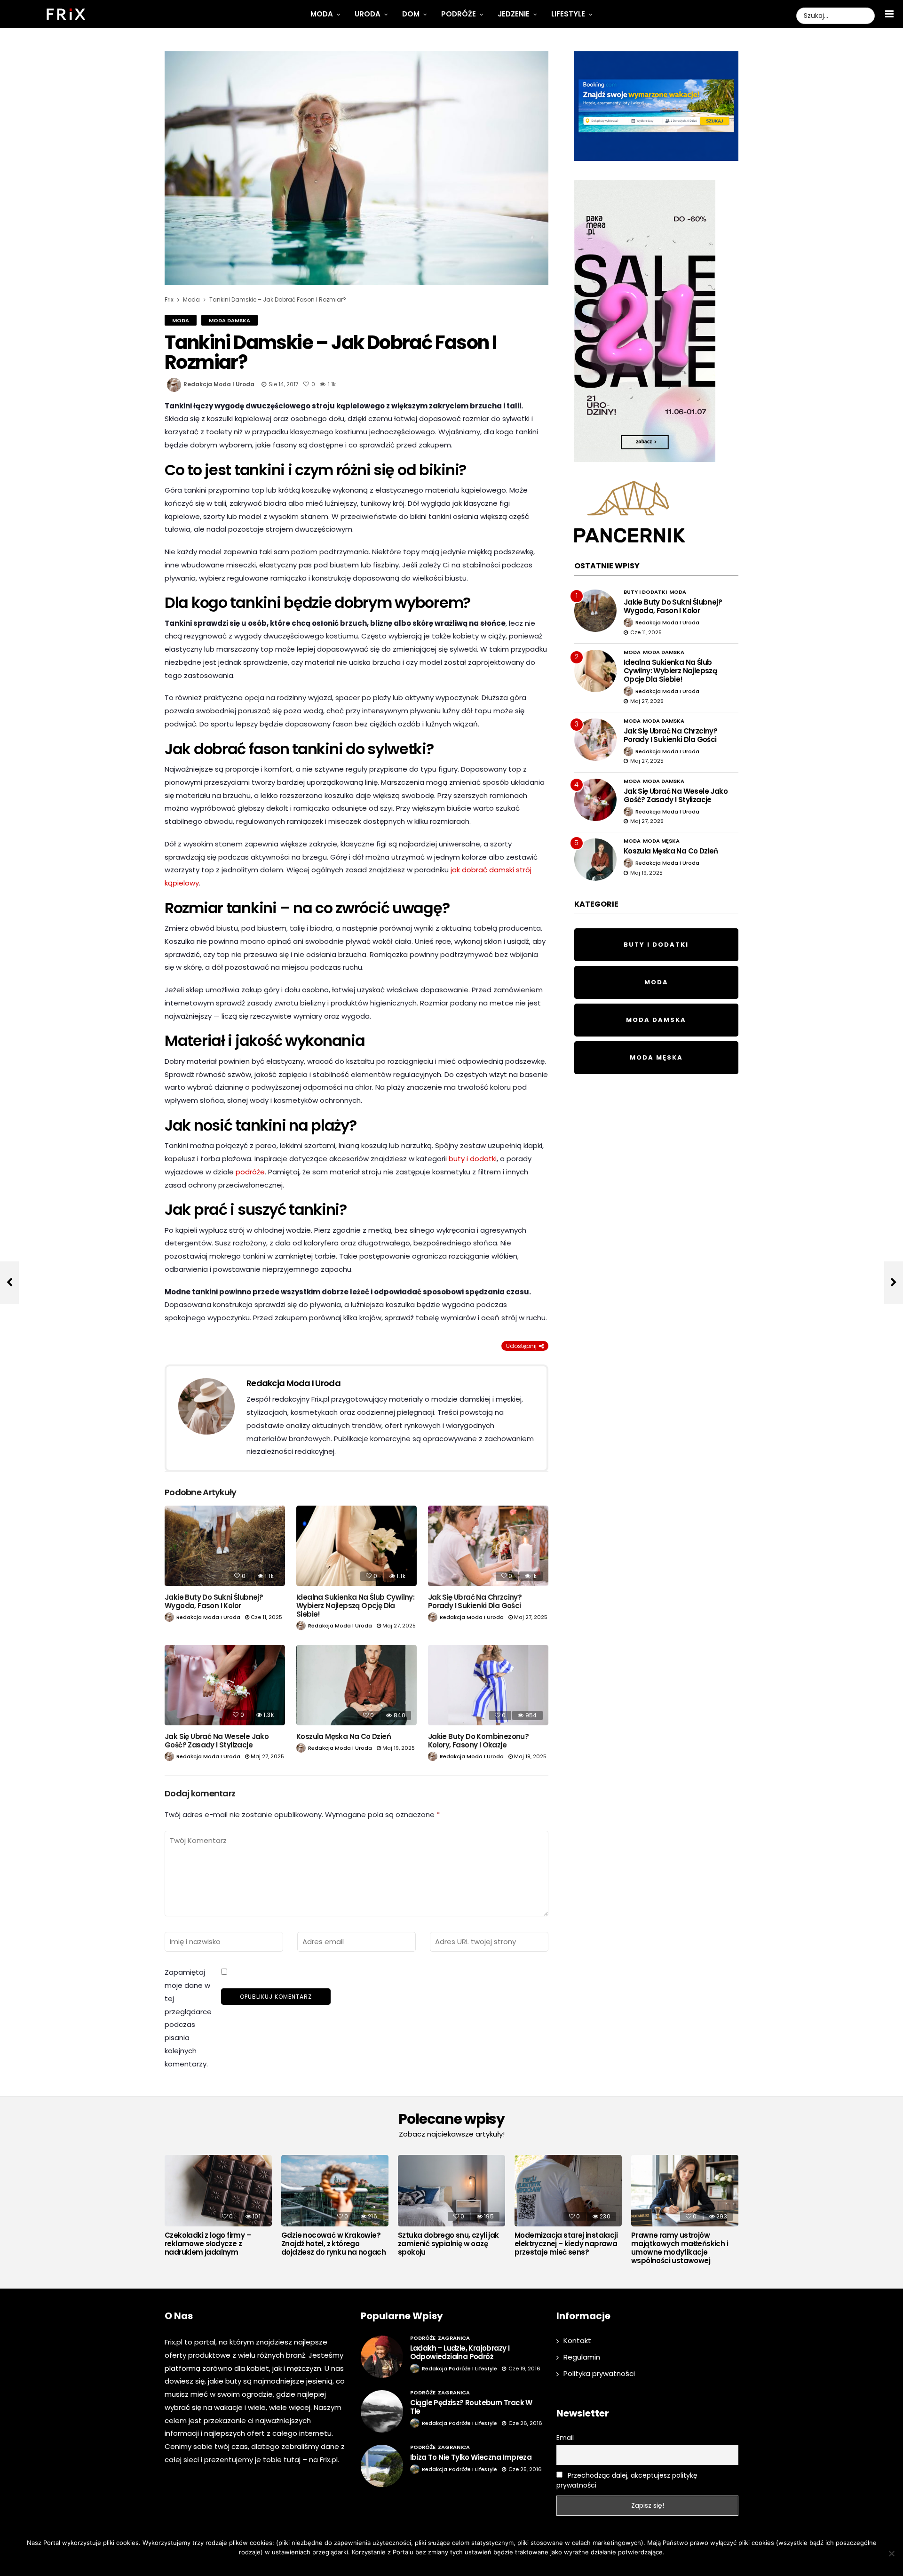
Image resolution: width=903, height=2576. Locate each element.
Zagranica (454, 2338)
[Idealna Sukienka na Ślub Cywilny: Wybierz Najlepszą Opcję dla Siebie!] (356, 1546)
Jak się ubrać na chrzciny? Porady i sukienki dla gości (475, 1601)
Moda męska (661, 841)
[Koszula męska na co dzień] (356, 1685)
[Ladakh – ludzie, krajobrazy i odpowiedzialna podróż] (382, 2357)
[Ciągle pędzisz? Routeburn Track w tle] (382, 2411)
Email (565, 2438)
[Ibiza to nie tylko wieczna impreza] (382, 2466)
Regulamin (582, 2357)
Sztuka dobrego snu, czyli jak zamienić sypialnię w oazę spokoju (448, 2244)
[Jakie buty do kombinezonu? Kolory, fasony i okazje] (488, 1685)
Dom (411, 14)
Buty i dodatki (645, 592)
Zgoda (423, 2564)
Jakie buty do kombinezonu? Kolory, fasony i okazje (478, 1741)
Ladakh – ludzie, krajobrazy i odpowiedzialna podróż (460, 2352)
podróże (250, 1172)
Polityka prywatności (599, 2373)
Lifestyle (568, 14)
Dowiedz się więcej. (466, 2564)
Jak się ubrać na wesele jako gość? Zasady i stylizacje (217, 1741)
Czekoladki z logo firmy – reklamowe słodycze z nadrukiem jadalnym (208, 2244)
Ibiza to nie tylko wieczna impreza (471, 2457)
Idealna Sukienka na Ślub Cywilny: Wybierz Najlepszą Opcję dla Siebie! (355, 1606)
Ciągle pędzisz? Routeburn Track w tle (471, 2407)
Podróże (459, 14)
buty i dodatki (473, 1159)
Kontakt (577, 2341)
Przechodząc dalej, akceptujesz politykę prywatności (627, 2480)
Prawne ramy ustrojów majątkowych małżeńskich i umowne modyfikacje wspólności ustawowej (680, 2248)
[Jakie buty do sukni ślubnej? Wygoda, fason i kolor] (225, 1546)
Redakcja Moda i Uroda (219, 384)
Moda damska (230, 320)
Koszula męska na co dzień (344, 1736)
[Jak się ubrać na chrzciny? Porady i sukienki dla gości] (488, 1546)
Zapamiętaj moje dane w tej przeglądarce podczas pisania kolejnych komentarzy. (188, 2018)
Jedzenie (514, 14)
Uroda (368, 14)
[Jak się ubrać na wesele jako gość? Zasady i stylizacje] (225, 1685)
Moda (322, 14)
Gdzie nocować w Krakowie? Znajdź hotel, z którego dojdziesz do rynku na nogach (333, 2244)
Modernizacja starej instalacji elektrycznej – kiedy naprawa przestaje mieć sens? (566, 2244)
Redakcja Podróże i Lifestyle (459, 2369)
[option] (218, 2208)
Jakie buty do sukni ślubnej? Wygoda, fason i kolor (214, 1601)
